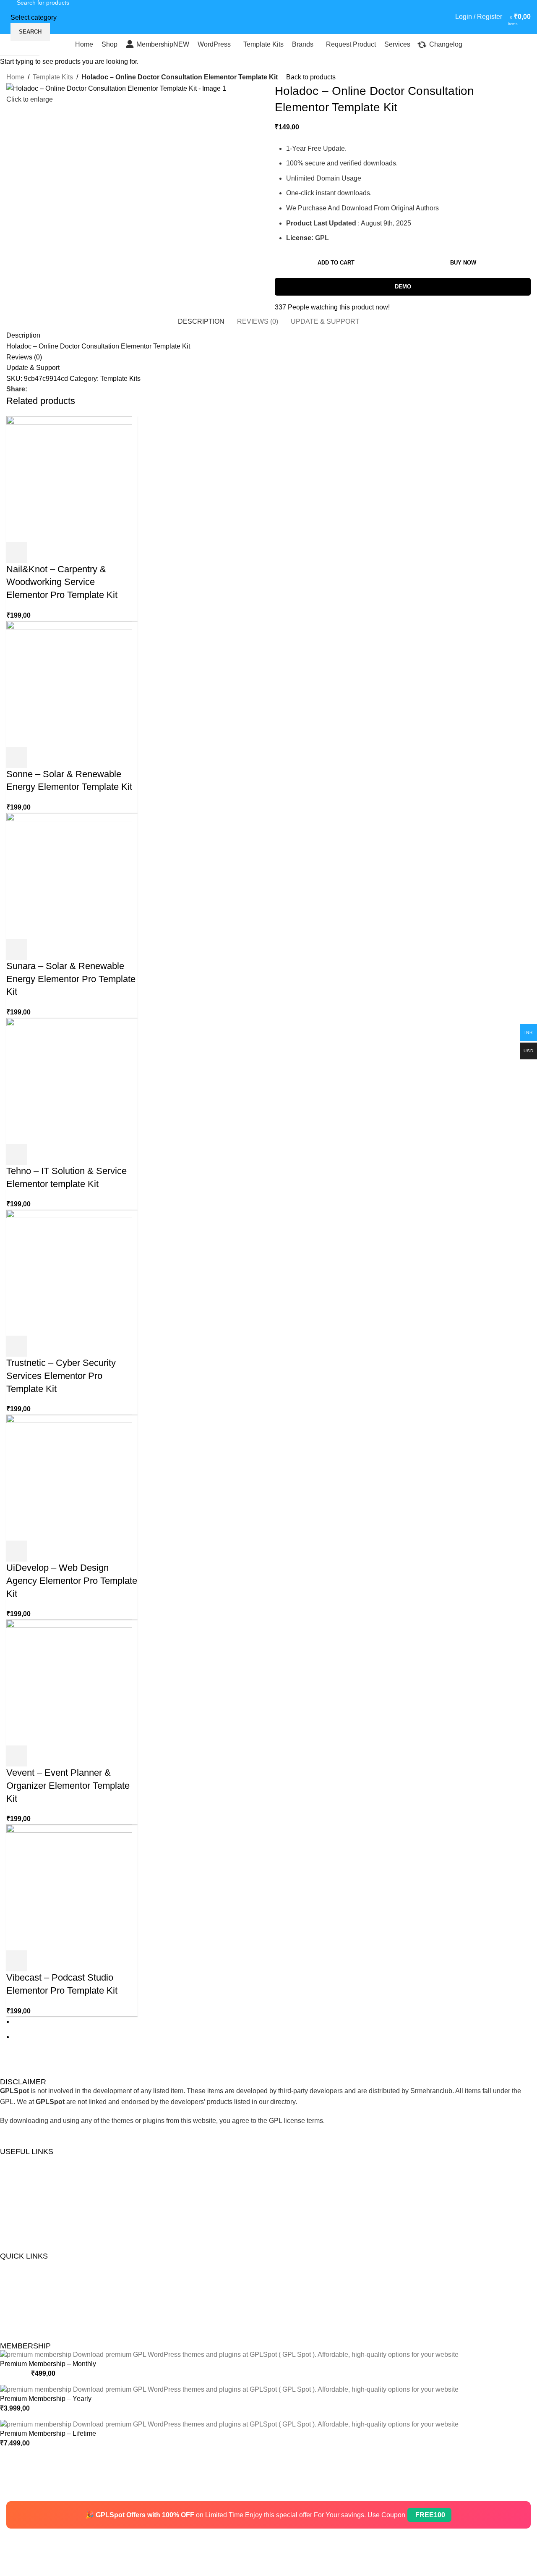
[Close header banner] (10, 2491)
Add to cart (336, 263)
